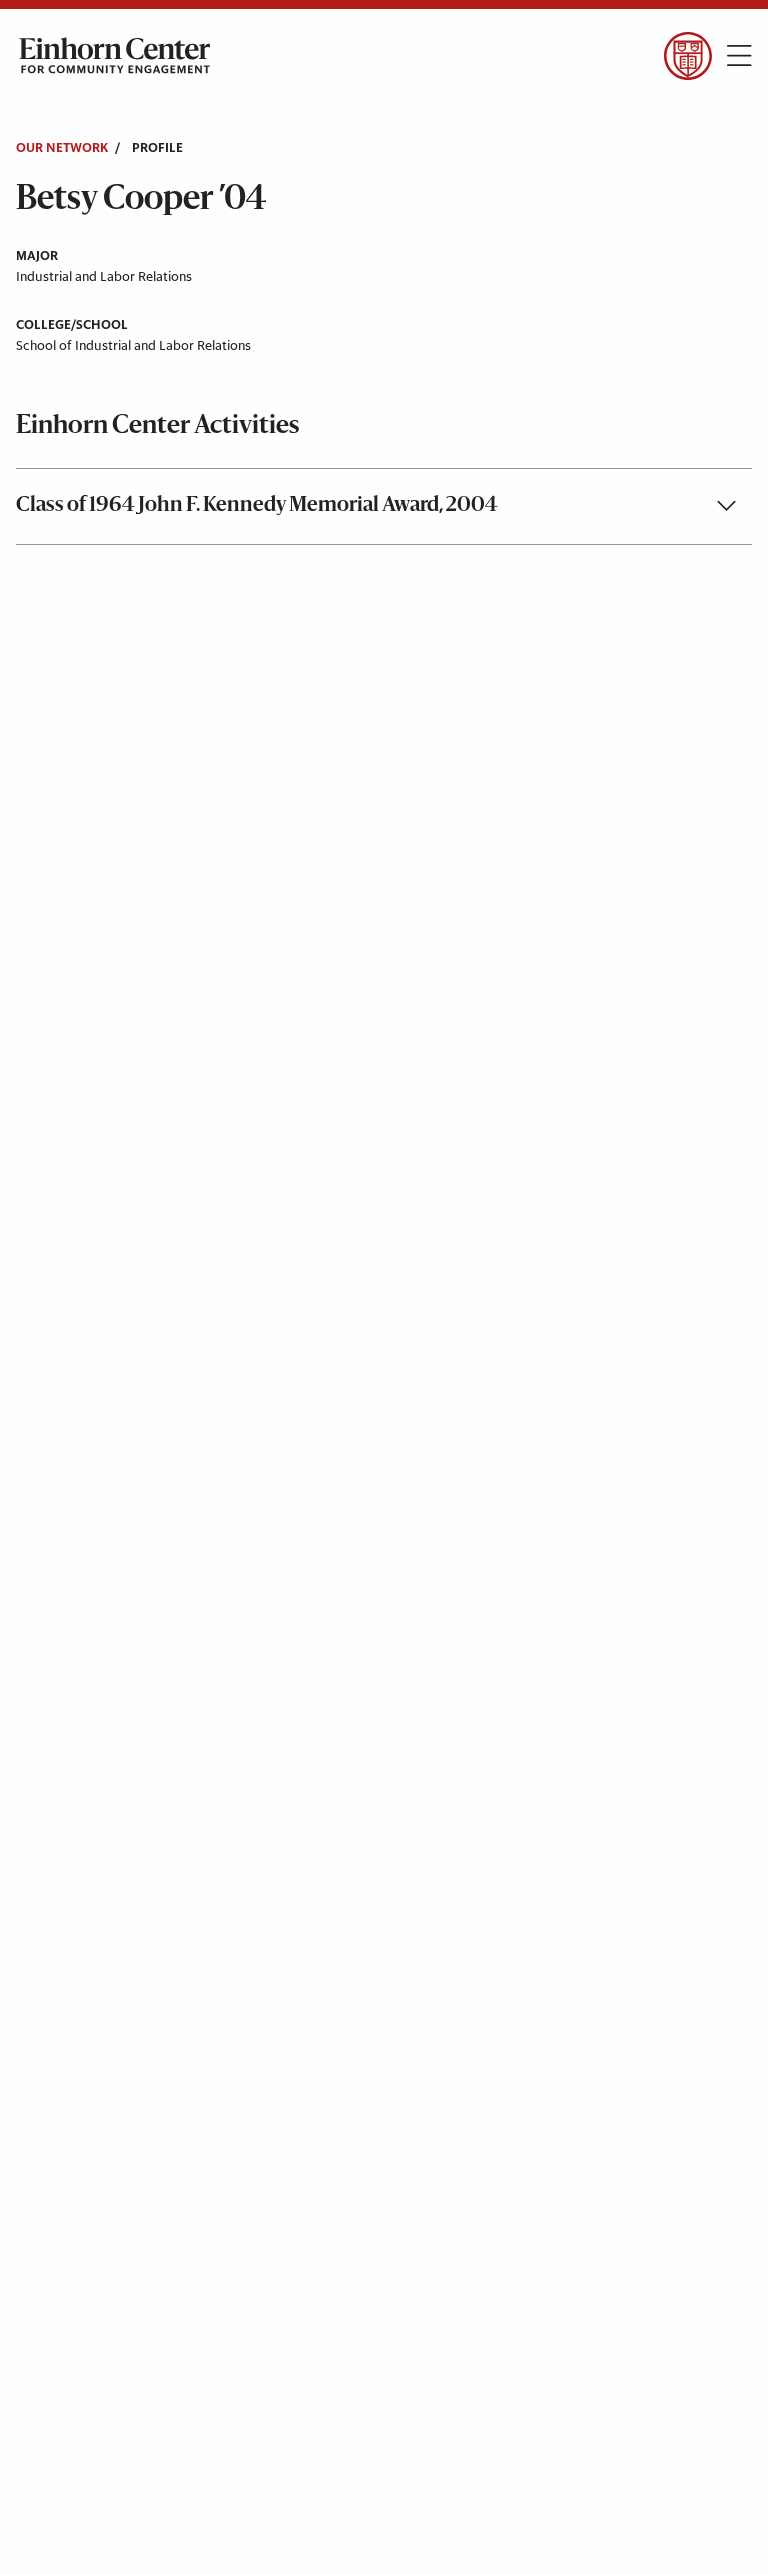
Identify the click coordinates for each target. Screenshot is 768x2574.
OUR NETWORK (62, 148)
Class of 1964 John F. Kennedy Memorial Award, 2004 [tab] (257, 506)
